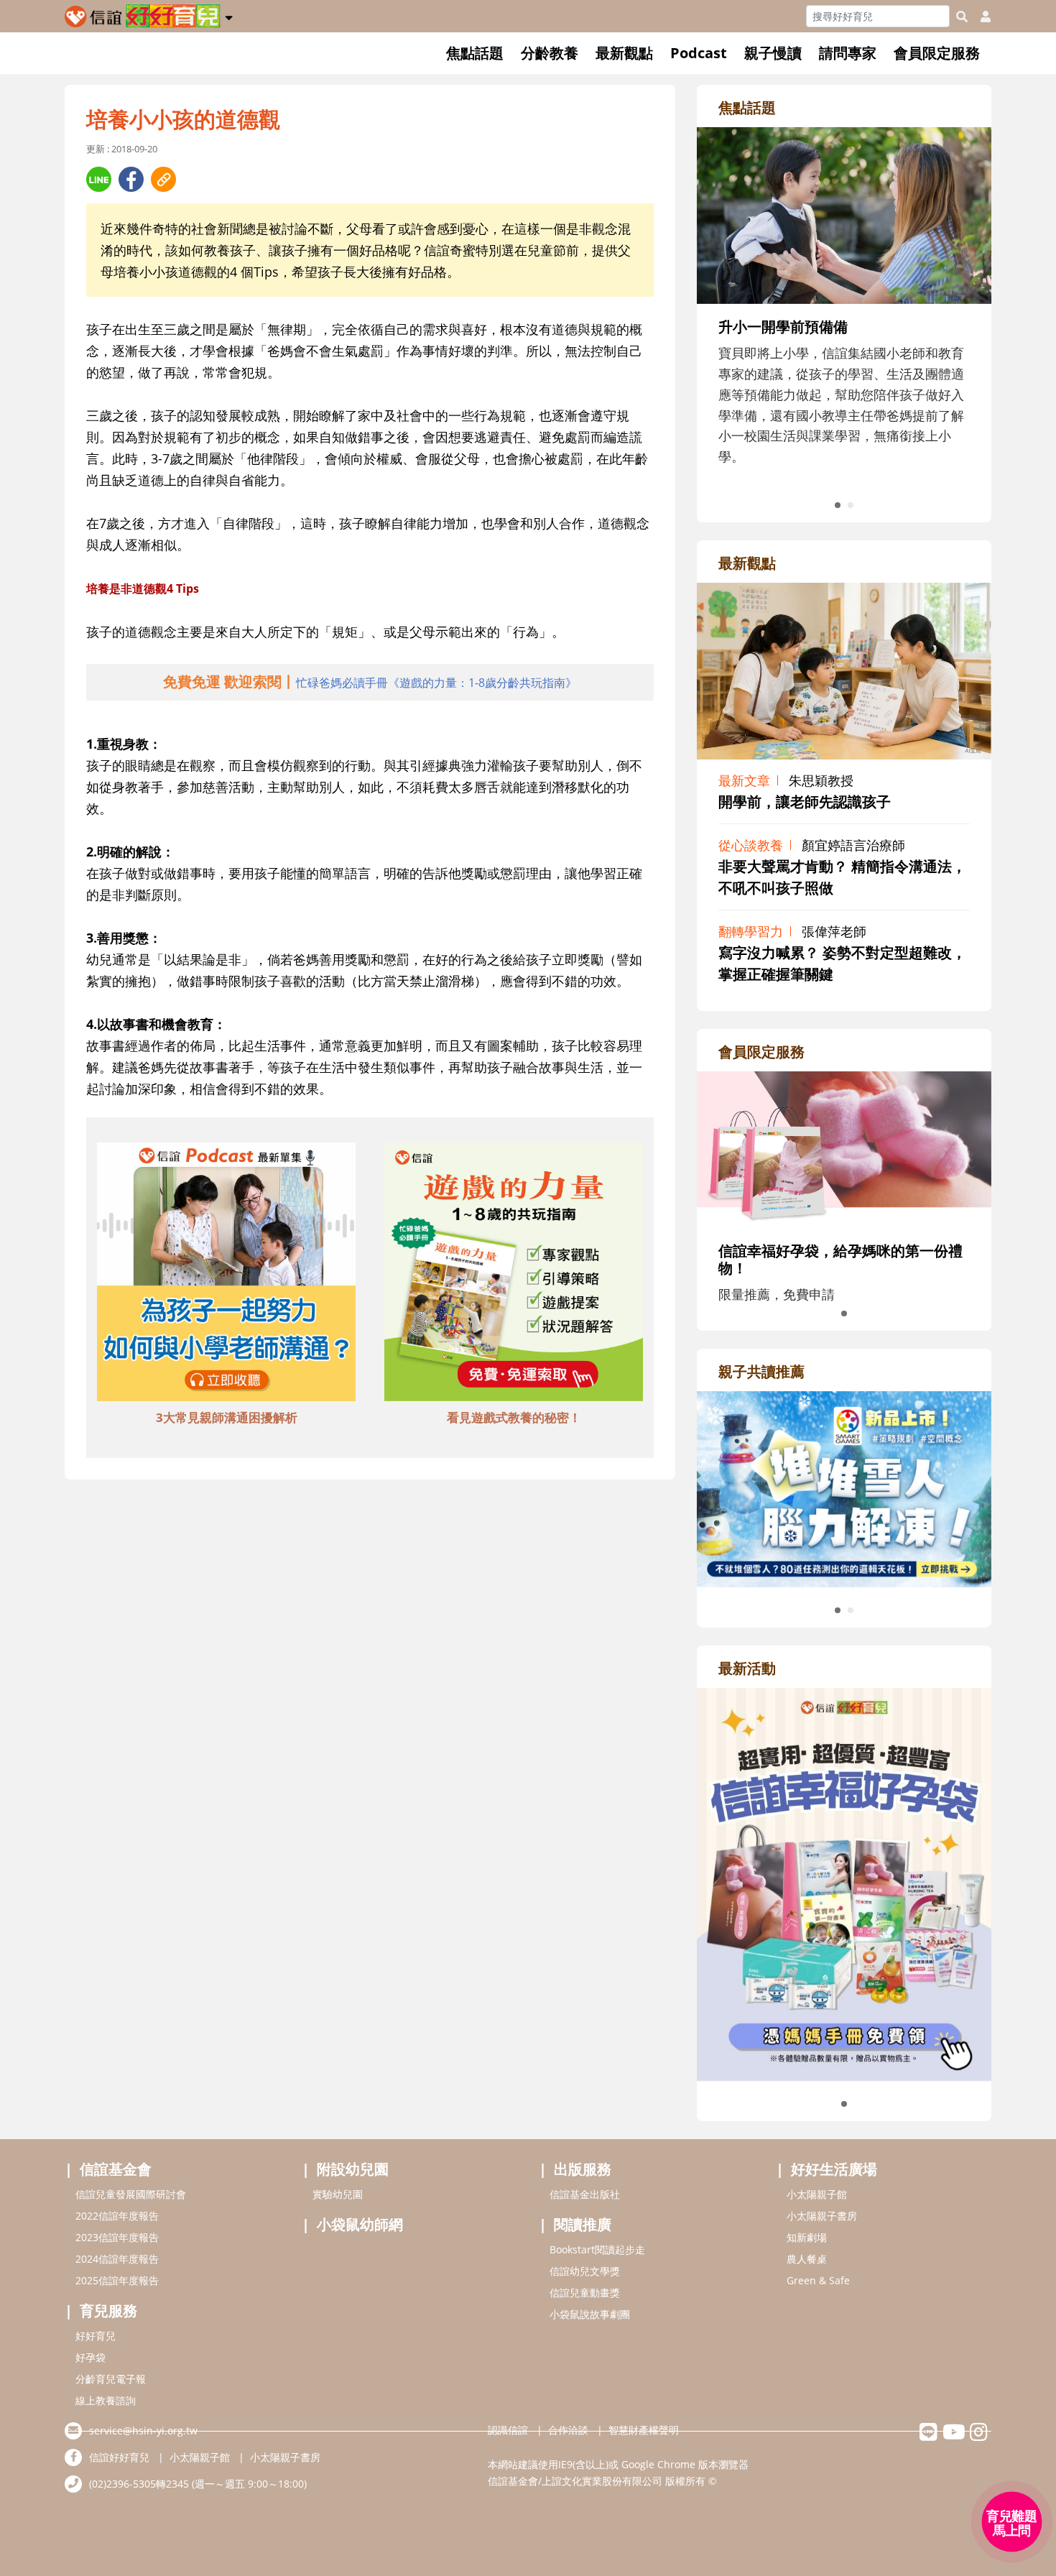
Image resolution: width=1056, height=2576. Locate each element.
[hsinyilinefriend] (928, 2436)
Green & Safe (818, 2280)
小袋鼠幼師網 (360, 2224)
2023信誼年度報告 (117, 2237)
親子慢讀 (773, 53)
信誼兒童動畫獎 (585, 2293)
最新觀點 (624, 53)
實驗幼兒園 (338, 2194)
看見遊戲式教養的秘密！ (514, 1417)
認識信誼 (508, 2430)
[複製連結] (163, 179)
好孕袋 (91, 2357)
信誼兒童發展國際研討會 (131, 2194)
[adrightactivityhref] (844, 1883)
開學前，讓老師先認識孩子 (805, 802)
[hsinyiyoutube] (954, 2436)
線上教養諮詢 (106, 2400)
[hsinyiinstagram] (979, 2436)
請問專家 (848, 53)
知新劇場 (807, 2237)
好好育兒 (96, 2336)
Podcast (699, 53)
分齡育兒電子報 (111, 2379)
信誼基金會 (116, 2169)
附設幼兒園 (353, 2169)
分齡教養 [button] (550, 53)
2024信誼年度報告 (117, 2259)
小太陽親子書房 (822, 2216)
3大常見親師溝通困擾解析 (227, 1417)
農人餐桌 (807, 2259)
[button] (229, 15)
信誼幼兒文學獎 (585, 2271)
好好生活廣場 (834, 2169)
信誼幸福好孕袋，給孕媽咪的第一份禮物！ (840, 1259)
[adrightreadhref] (844, 1487)
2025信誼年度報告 (117, 2280)
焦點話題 (475, 53)
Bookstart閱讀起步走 (597, 2249)
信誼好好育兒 (119, 2457)
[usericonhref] (980, 17)
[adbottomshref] (226, 1274)
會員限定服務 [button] (937, 53)
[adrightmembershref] (844, 1148)
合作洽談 (568, 2430)
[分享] (99, 179)
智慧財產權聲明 (644, 2430)
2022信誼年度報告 (117, 2216)
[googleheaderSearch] (962, 17)
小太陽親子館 (817, 2194)
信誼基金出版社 (585, 2194)
